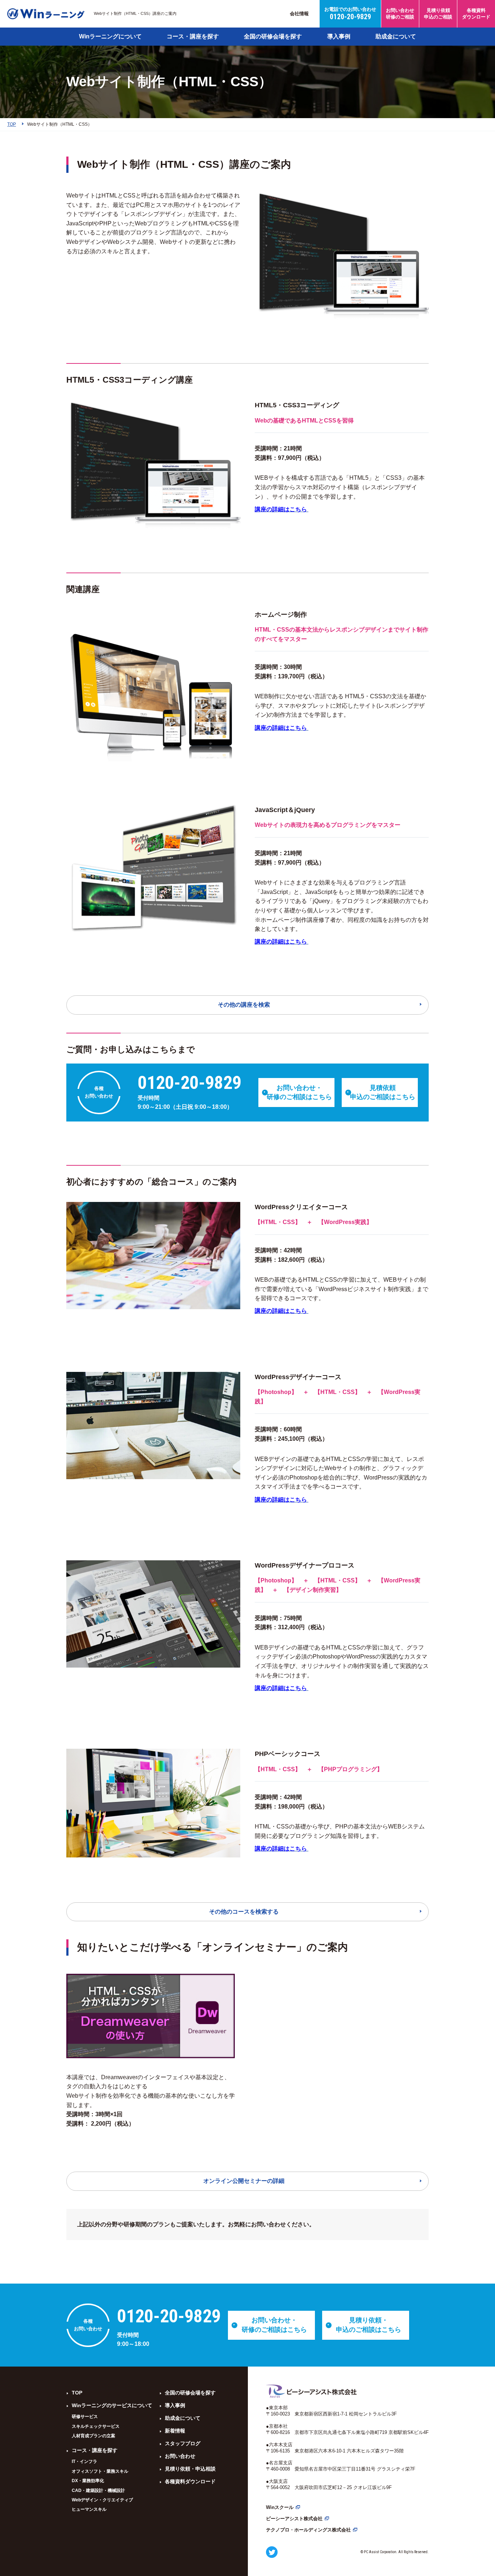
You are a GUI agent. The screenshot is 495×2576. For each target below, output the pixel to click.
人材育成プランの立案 (93, 2436)
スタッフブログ (183, 2443)
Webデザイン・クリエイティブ (102, 2500)
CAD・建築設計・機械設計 (98, 2490)
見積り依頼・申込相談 (190, 2469)
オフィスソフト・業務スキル (100, 2471)
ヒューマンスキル (89, 2509)
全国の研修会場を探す (273, 36)
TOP (77, 2393)
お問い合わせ (180, 2456)
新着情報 (175, 2431)
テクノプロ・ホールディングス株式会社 (308, 2530)
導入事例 (339, 36)
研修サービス (85, 2417)
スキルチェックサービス (96, 2426)
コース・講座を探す (193, 36)
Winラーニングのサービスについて (112, 2405)
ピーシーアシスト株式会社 (294, 2519)
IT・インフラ (84, 2461)
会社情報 (299, 14)
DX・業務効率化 (88, 2481)
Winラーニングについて (110, 36)
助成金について (396, 36)
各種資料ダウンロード (190, 2481)
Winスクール (280, 2507)
